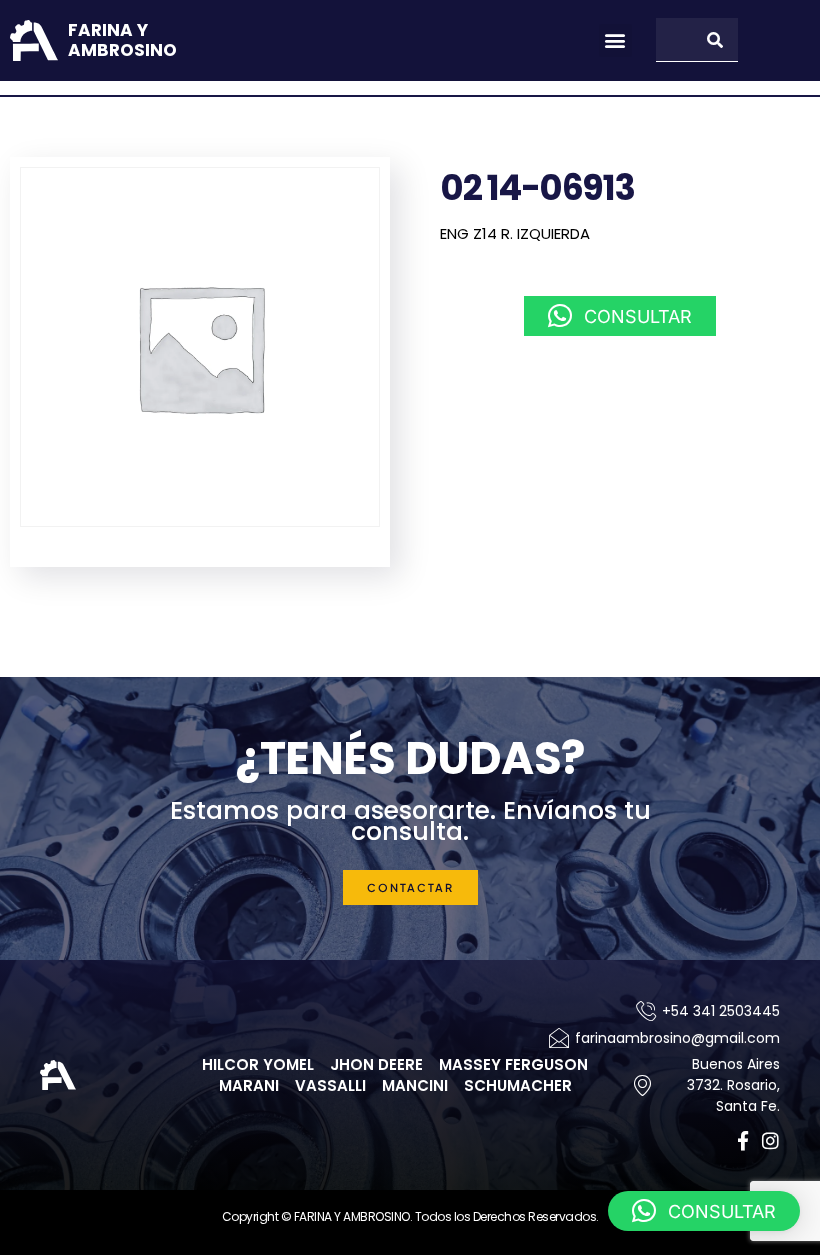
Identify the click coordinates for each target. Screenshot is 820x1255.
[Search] (716, 39)
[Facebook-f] (742, 1140)
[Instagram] (770, 1140)
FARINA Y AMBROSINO (122, 40)
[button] (615, 40)
